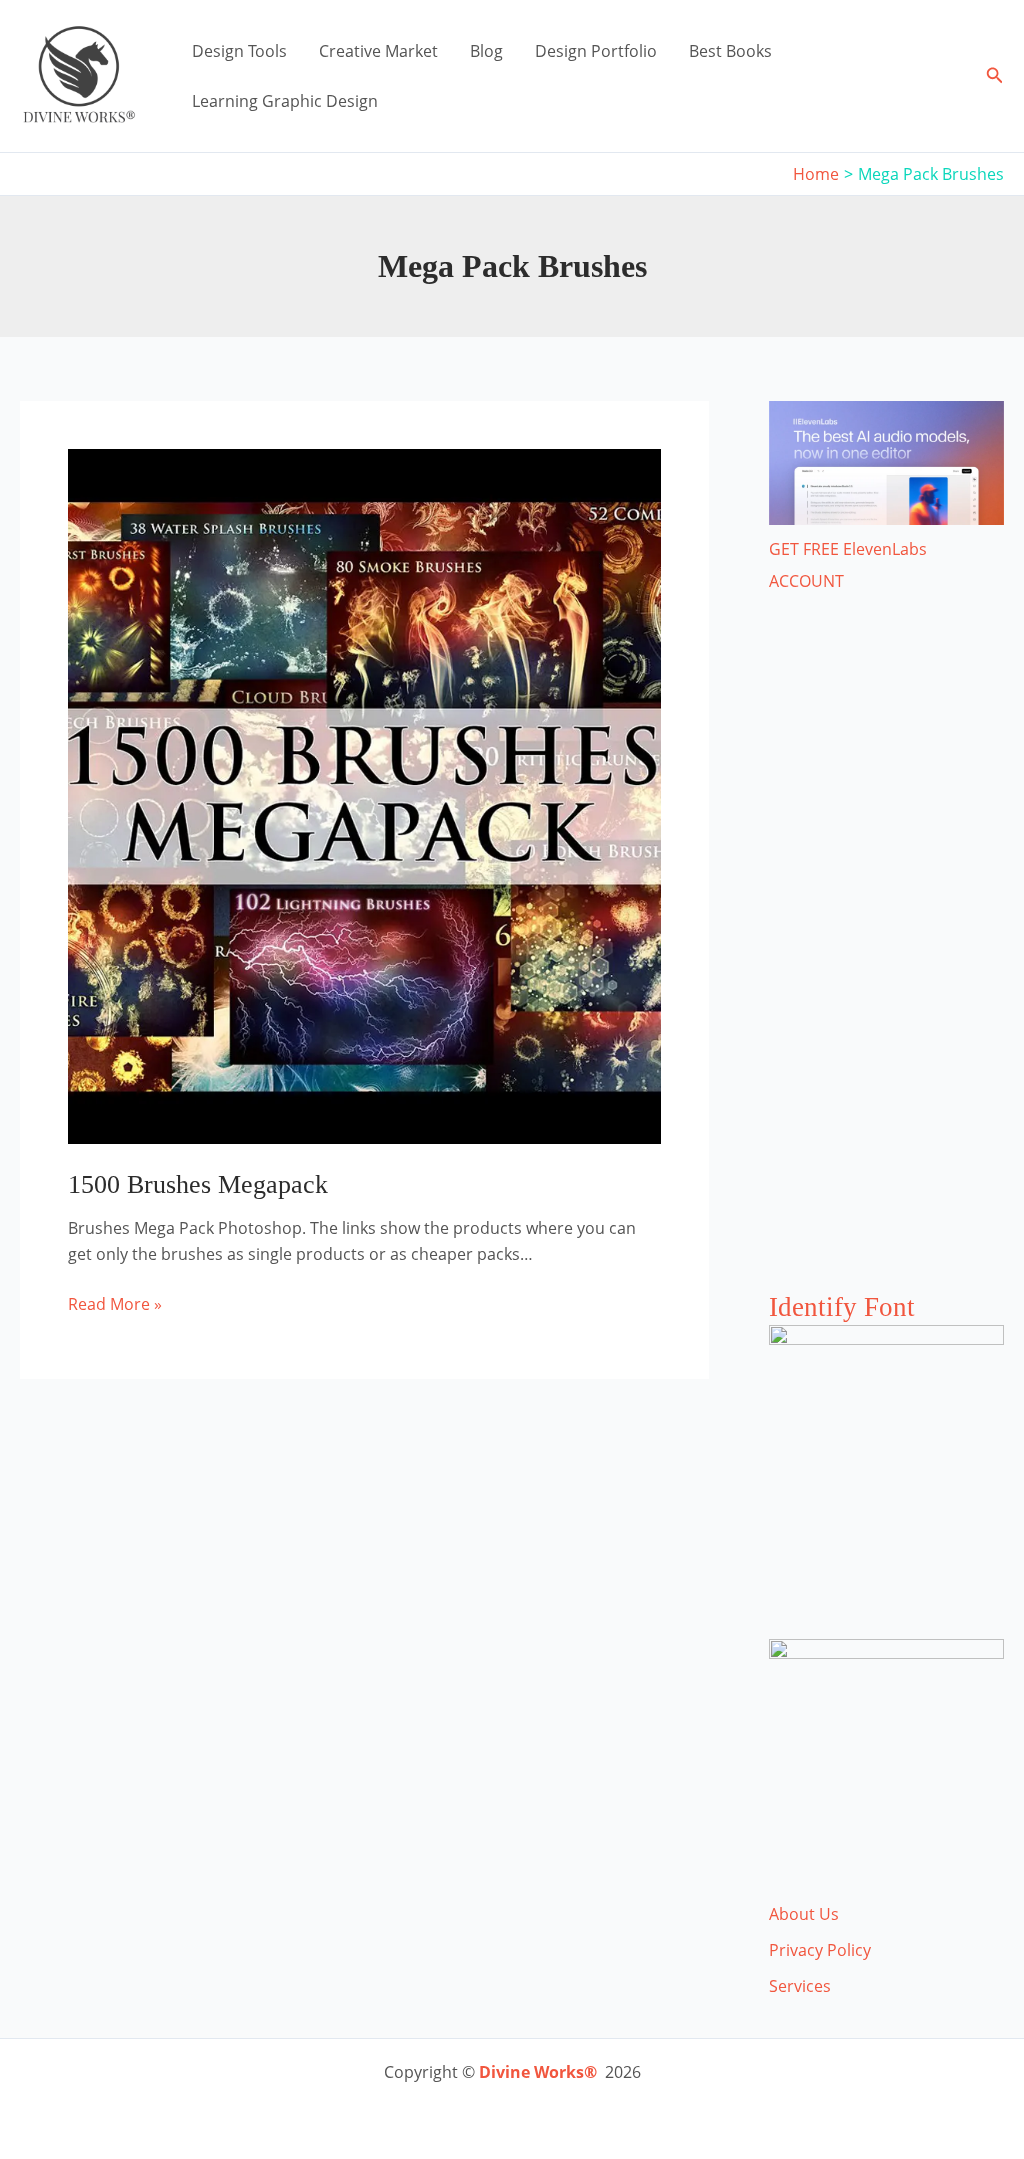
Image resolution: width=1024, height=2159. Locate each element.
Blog (486, 51)
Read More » (115, 1304)
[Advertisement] (886, 962)
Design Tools (239, 51)
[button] (995, 76)
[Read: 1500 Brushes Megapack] (364, 795)
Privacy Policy (820, 1950)
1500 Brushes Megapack (198, 1184)
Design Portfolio (596, 51)
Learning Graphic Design (285, 101)
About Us (804, 1914)
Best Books (730, 51)
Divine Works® (538, 2072)
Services (800, 1986)
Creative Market (378, 51)
